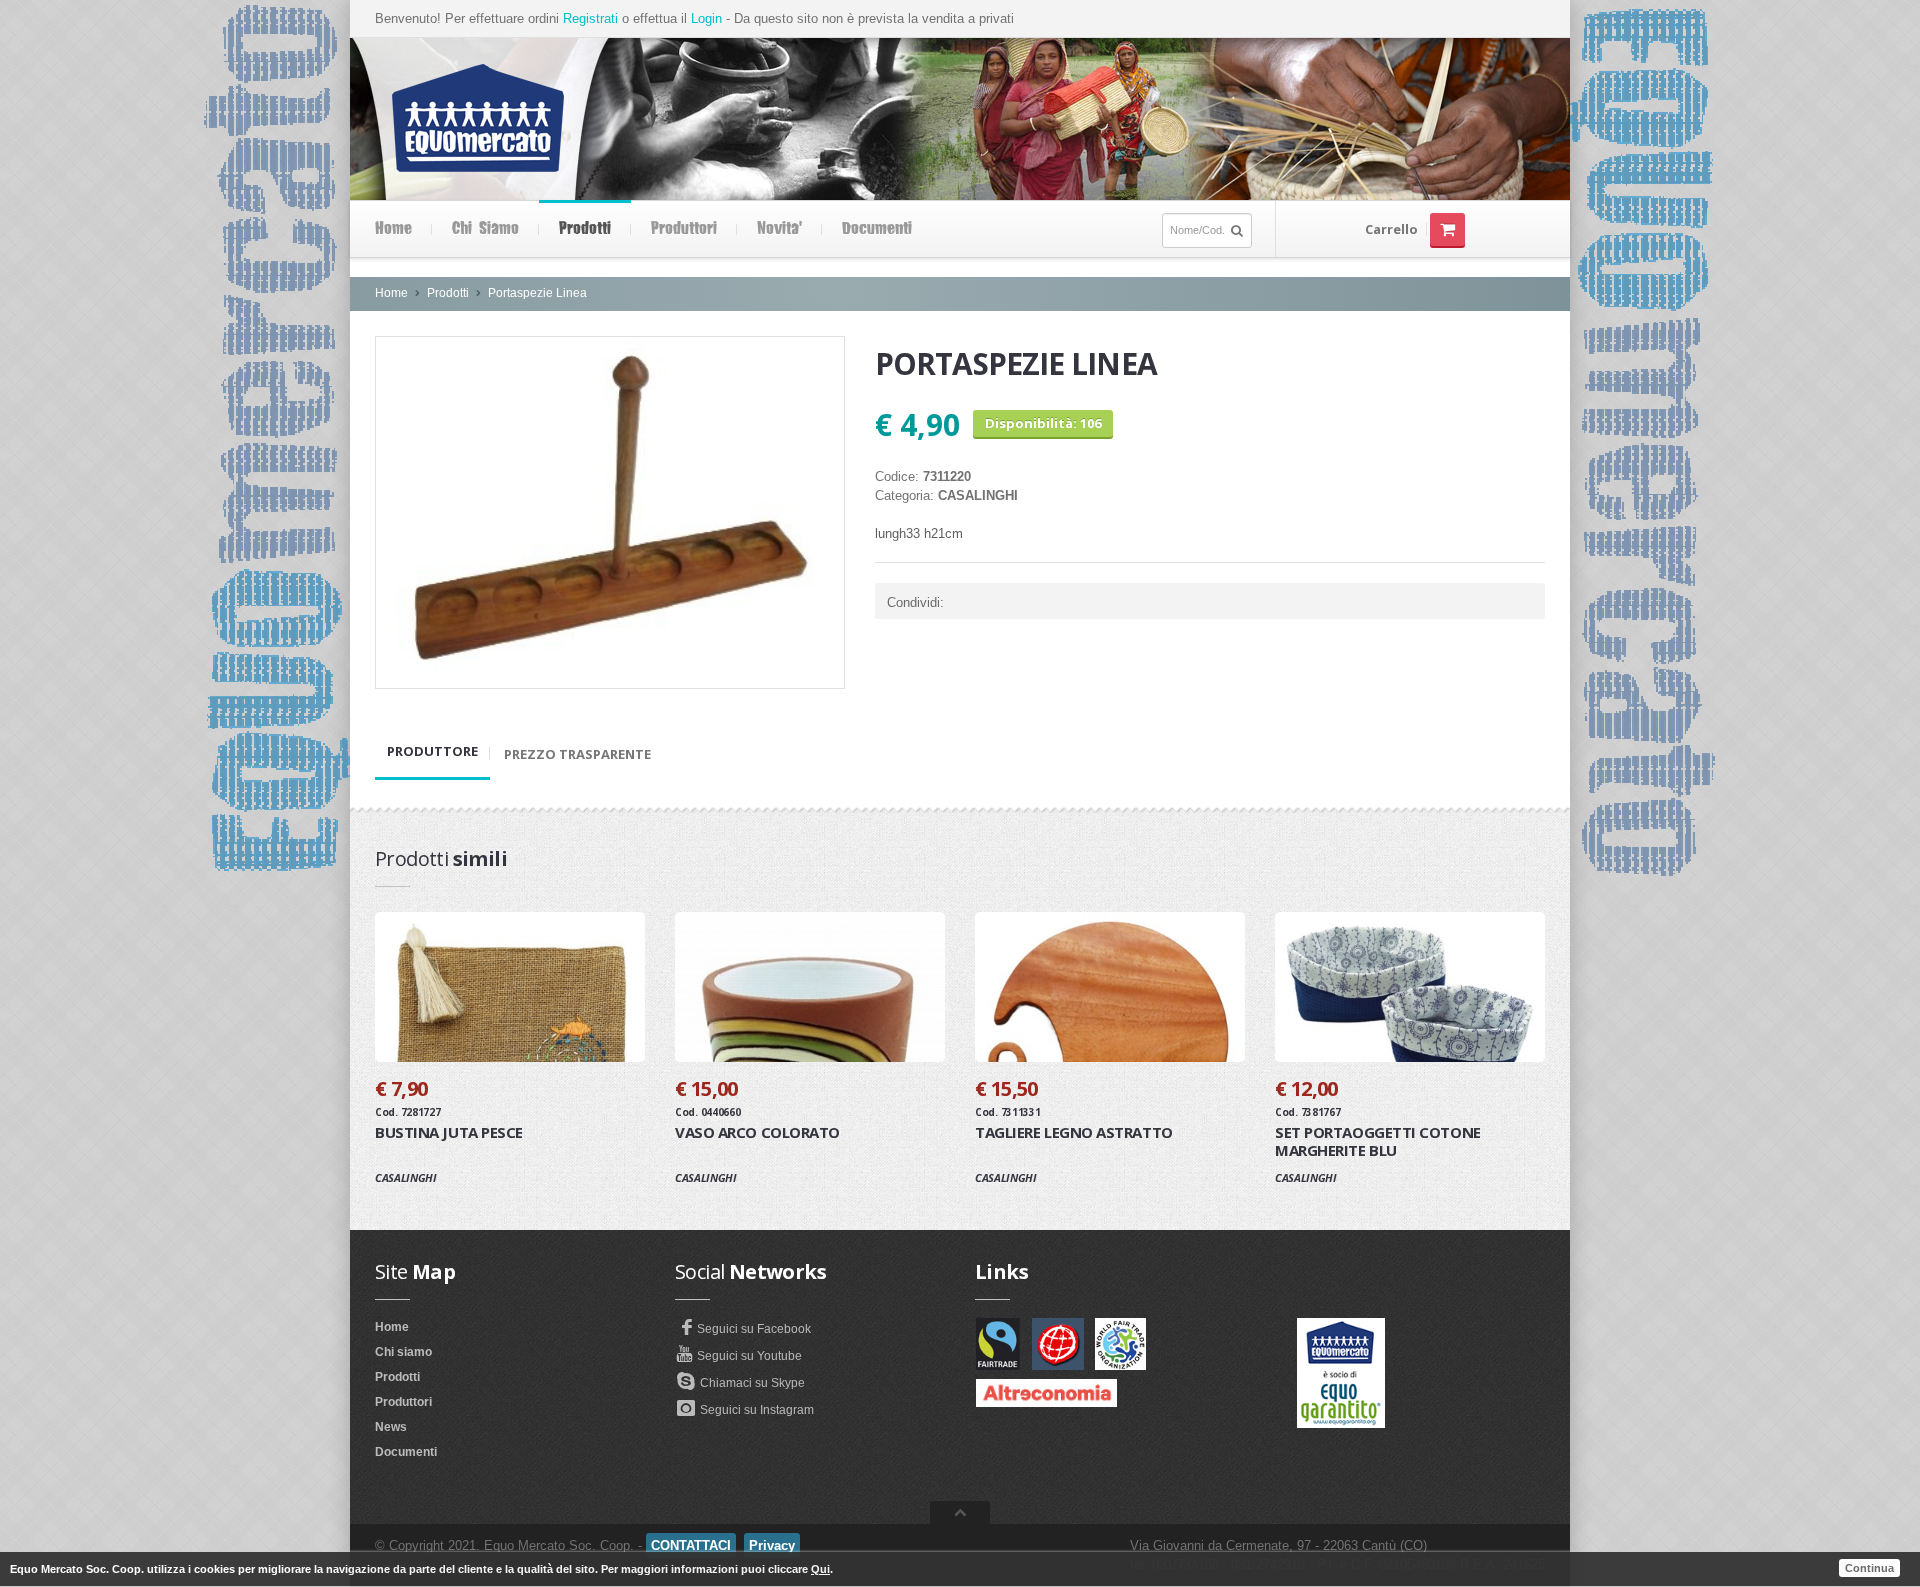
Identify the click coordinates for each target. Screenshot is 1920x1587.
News (391, 1427)
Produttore (432, 751)
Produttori (684, 229)
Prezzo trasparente (577, 754)
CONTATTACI (691, 1545)
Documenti (877, 229)
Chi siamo (485, 229)
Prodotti (585, 229)
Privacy (772, 1545)
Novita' (779, 229)
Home (393, 229)
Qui (820, 1569)
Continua (1869, 1568)
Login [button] (706, 18)
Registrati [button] (590, 18)
